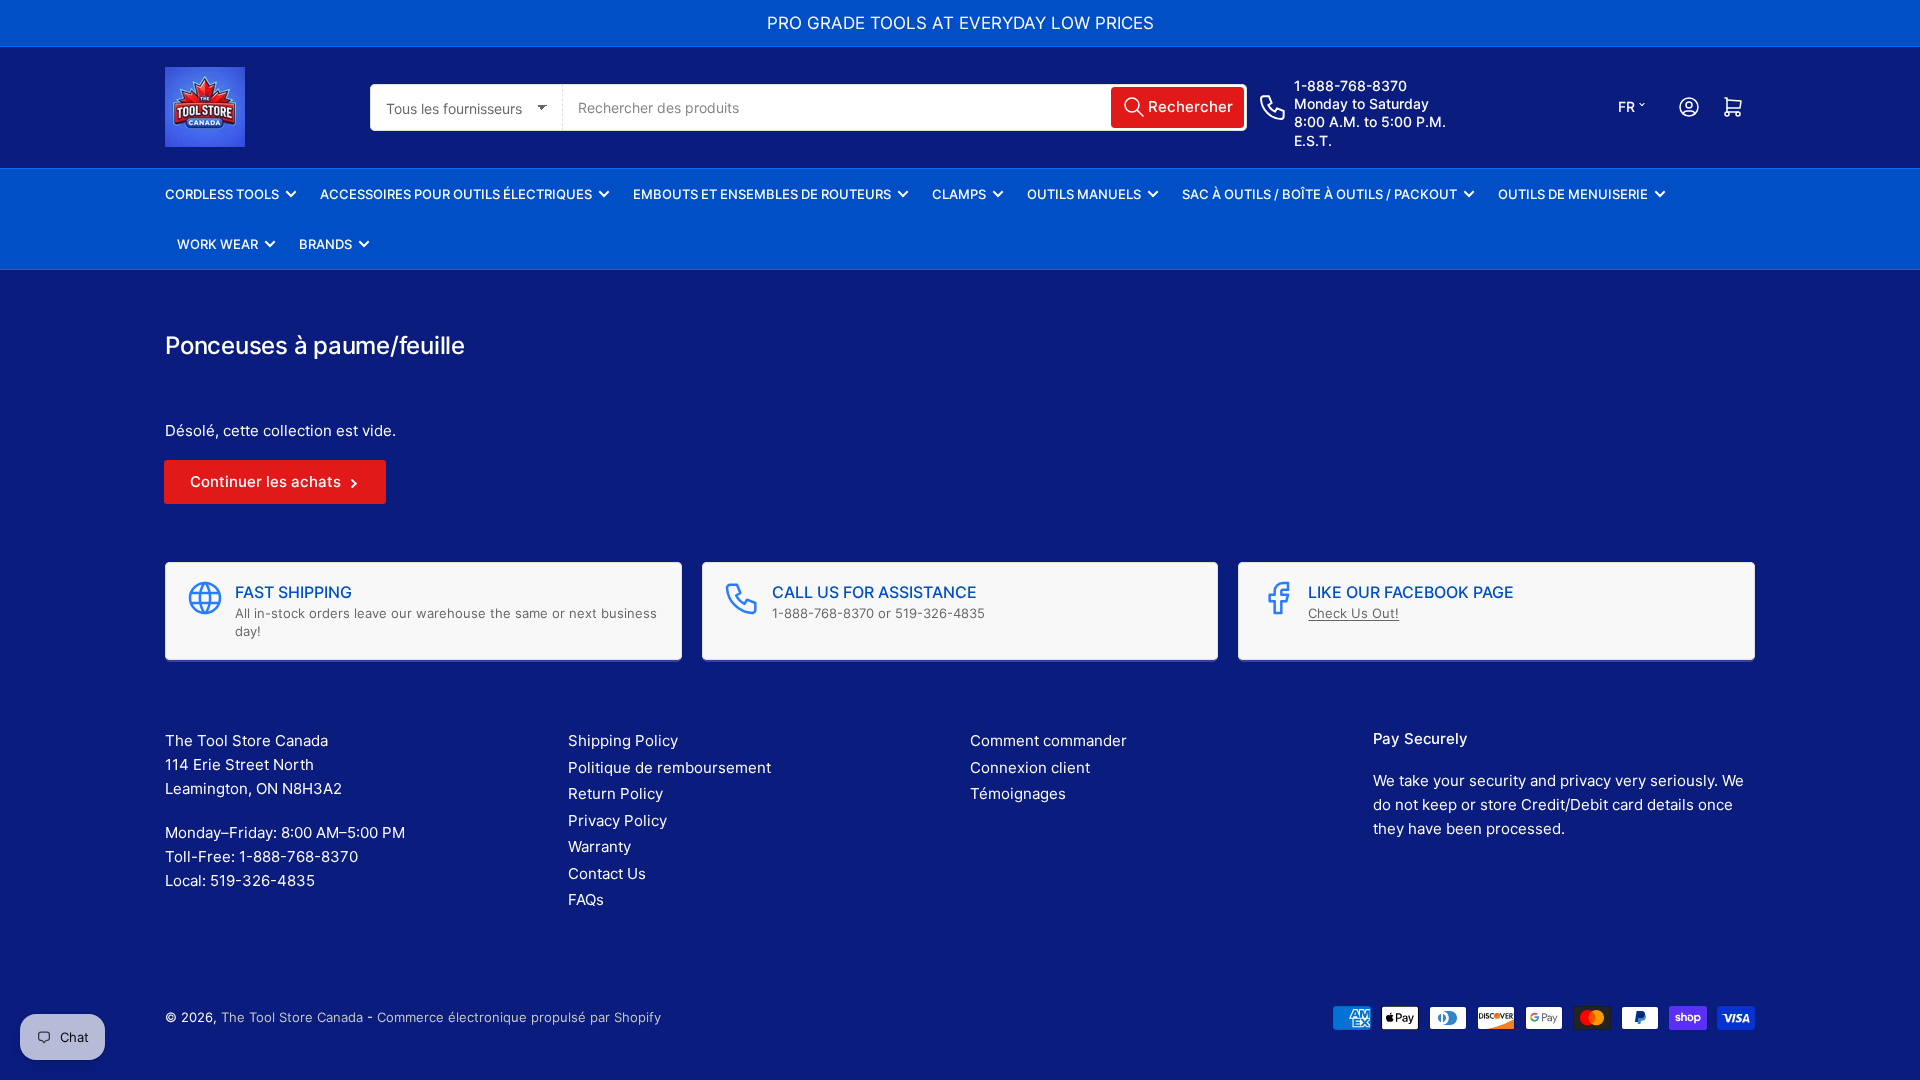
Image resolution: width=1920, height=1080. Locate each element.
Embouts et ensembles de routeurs (762, 194)
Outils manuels (1084, 194)
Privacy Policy (617, 820)
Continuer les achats (265, 481)
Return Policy (615, 793)
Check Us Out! (1353, 613)
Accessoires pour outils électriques (456, 194)
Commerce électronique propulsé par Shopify (519, 1017)
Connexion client (1030, 767)
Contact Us (607, 873)
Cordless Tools (222, 194)
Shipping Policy (623, 740)
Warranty (599, 846)
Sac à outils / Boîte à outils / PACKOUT (1319, 194)
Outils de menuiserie (1573, 194)
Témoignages (1018, 793)
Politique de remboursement (669, 767)
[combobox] (904, 107)
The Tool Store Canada (292, 1017)
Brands (325, 244)
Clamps (959, 194)
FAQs (586, 899)
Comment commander (1048, 740)
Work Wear (217, 244)
